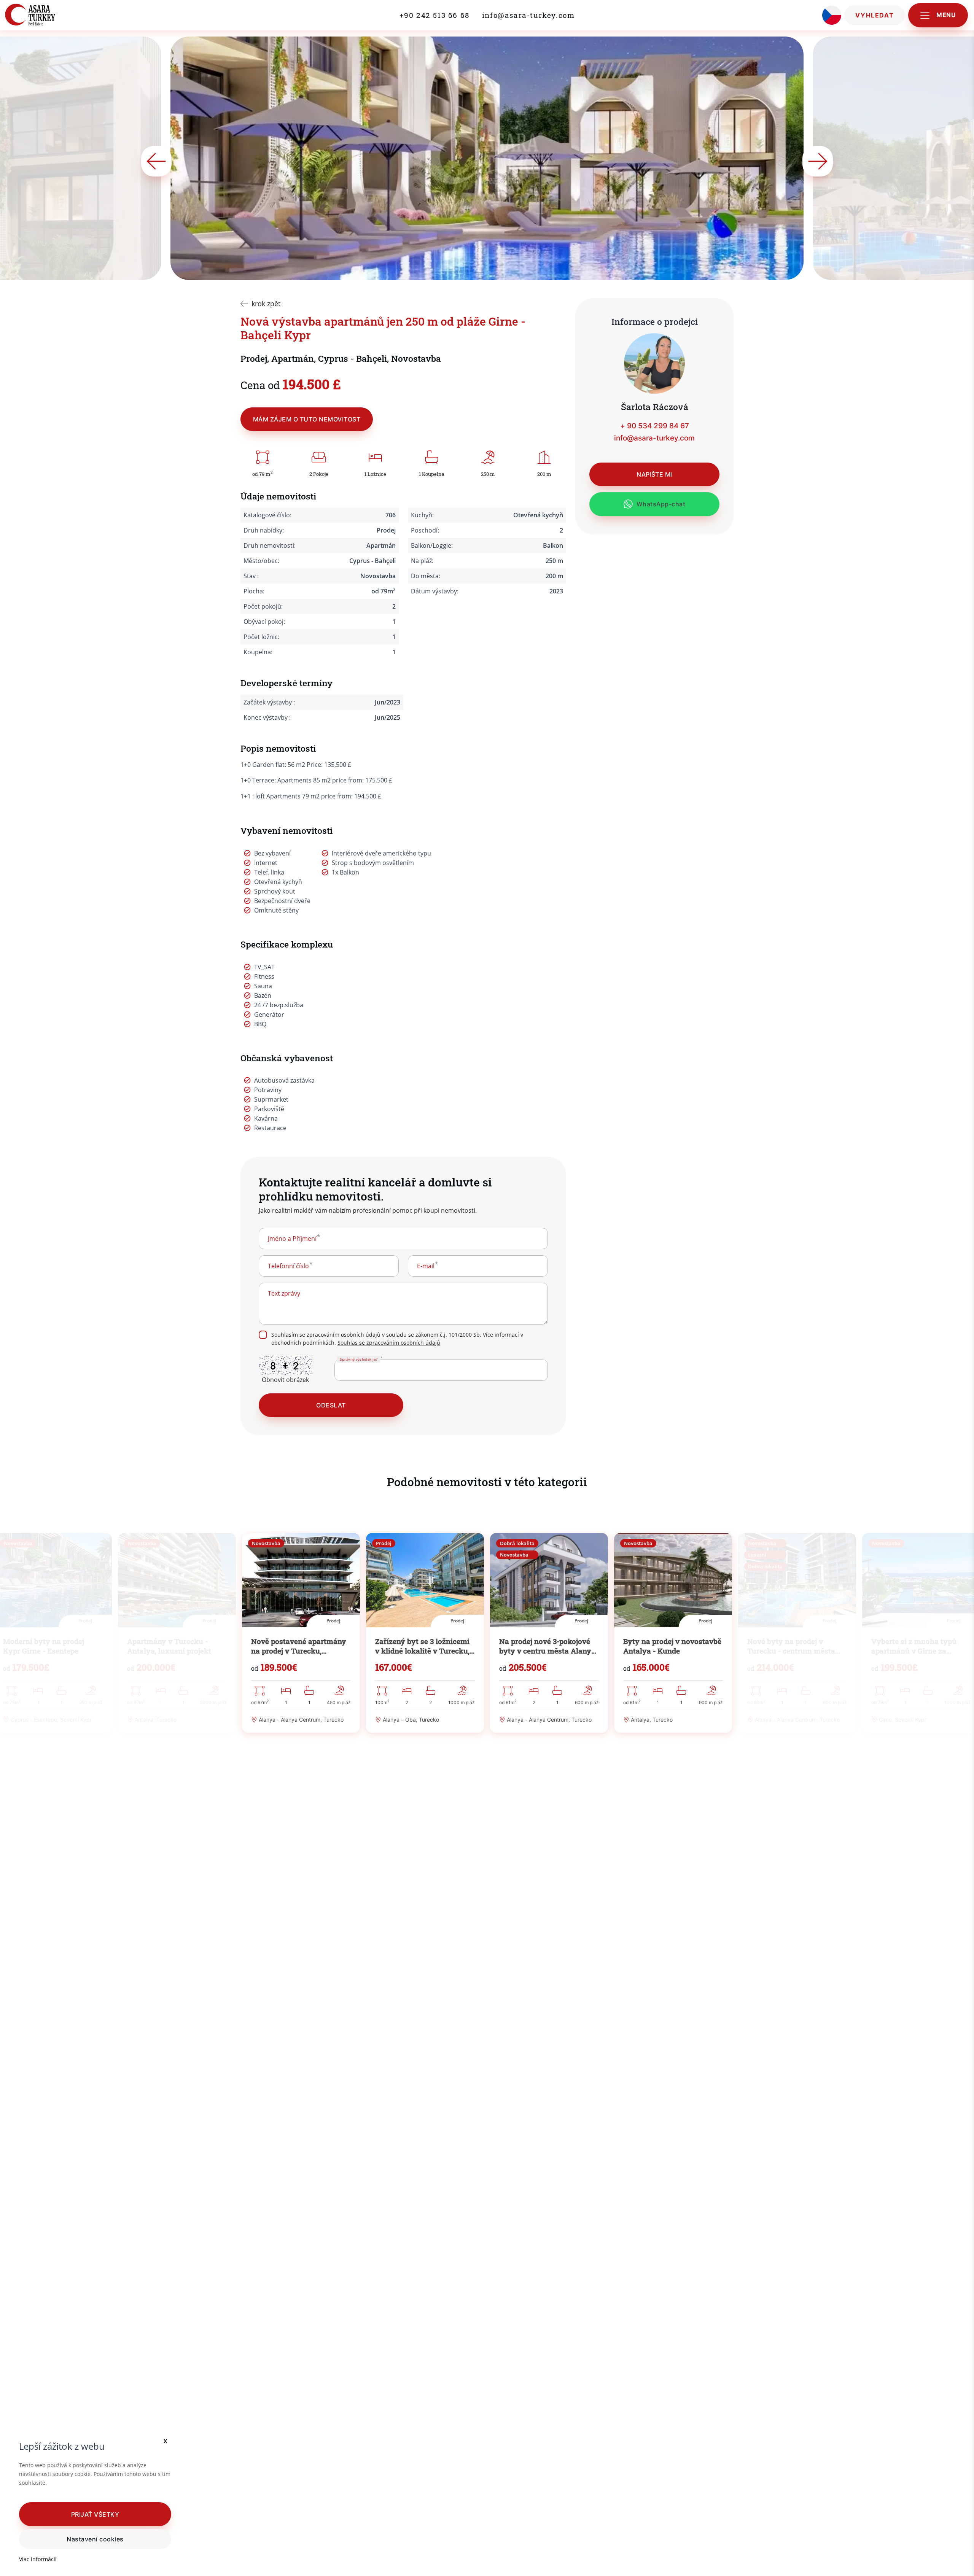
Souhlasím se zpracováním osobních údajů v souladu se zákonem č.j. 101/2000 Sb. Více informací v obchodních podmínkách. (397, 1339)
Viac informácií (38, 2559)
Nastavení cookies (95, 2539)
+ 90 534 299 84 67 (655, 426)
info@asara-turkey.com (528, 15)
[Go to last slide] (156, 161)
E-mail (426, 1266)
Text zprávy (284, 1293)
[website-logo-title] (47, 15)
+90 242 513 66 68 (435, 15)
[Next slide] (818, 161)
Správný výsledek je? (359, 1359)
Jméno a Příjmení (292, 1239)
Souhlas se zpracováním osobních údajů (389, 1343)
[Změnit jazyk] (832, 15)
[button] (95, 2514)
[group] (301, 1633)
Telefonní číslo (288, 1266)
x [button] (166, 2440)
